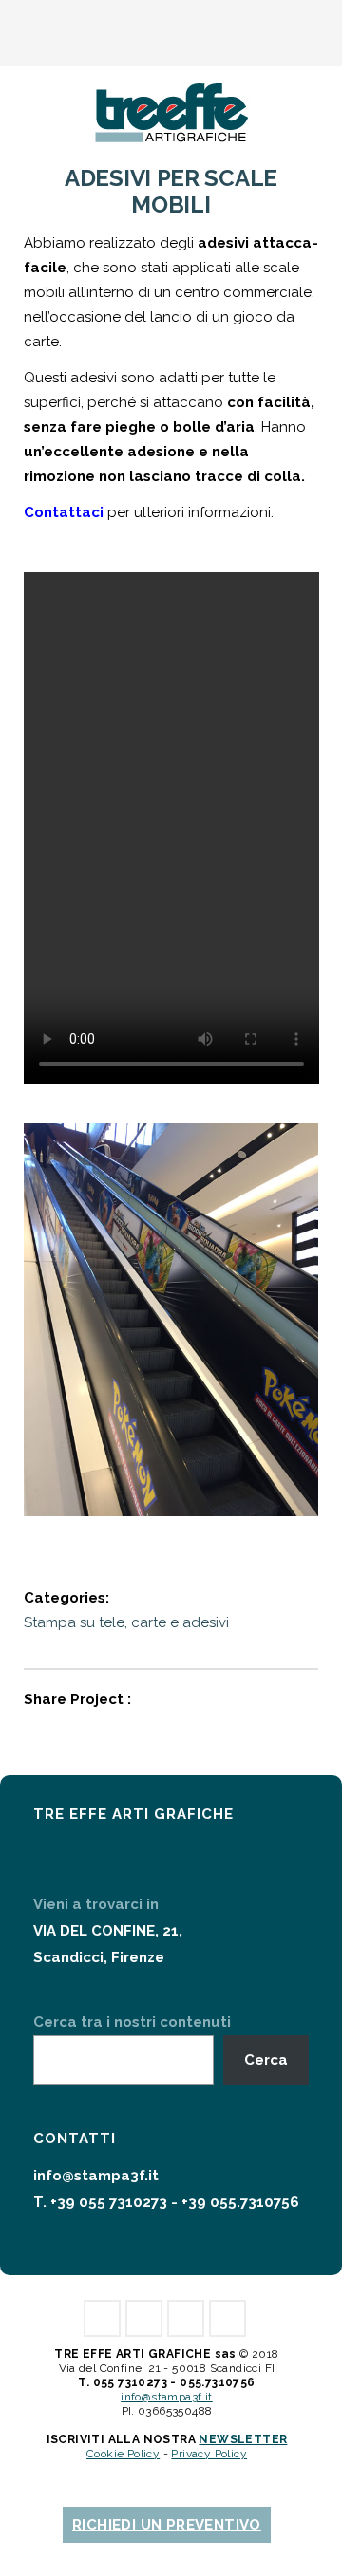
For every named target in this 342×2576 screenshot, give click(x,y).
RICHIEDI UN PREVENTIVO (167, 2525)
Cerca (266, 2060)
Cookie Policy (123, 2454)
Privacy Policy (209, 2454)
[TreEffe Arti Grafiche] (171, 110)
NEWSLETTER (243, 2439)
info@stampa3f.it (96, 2176)
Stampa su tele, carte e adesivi (126, 1622)
